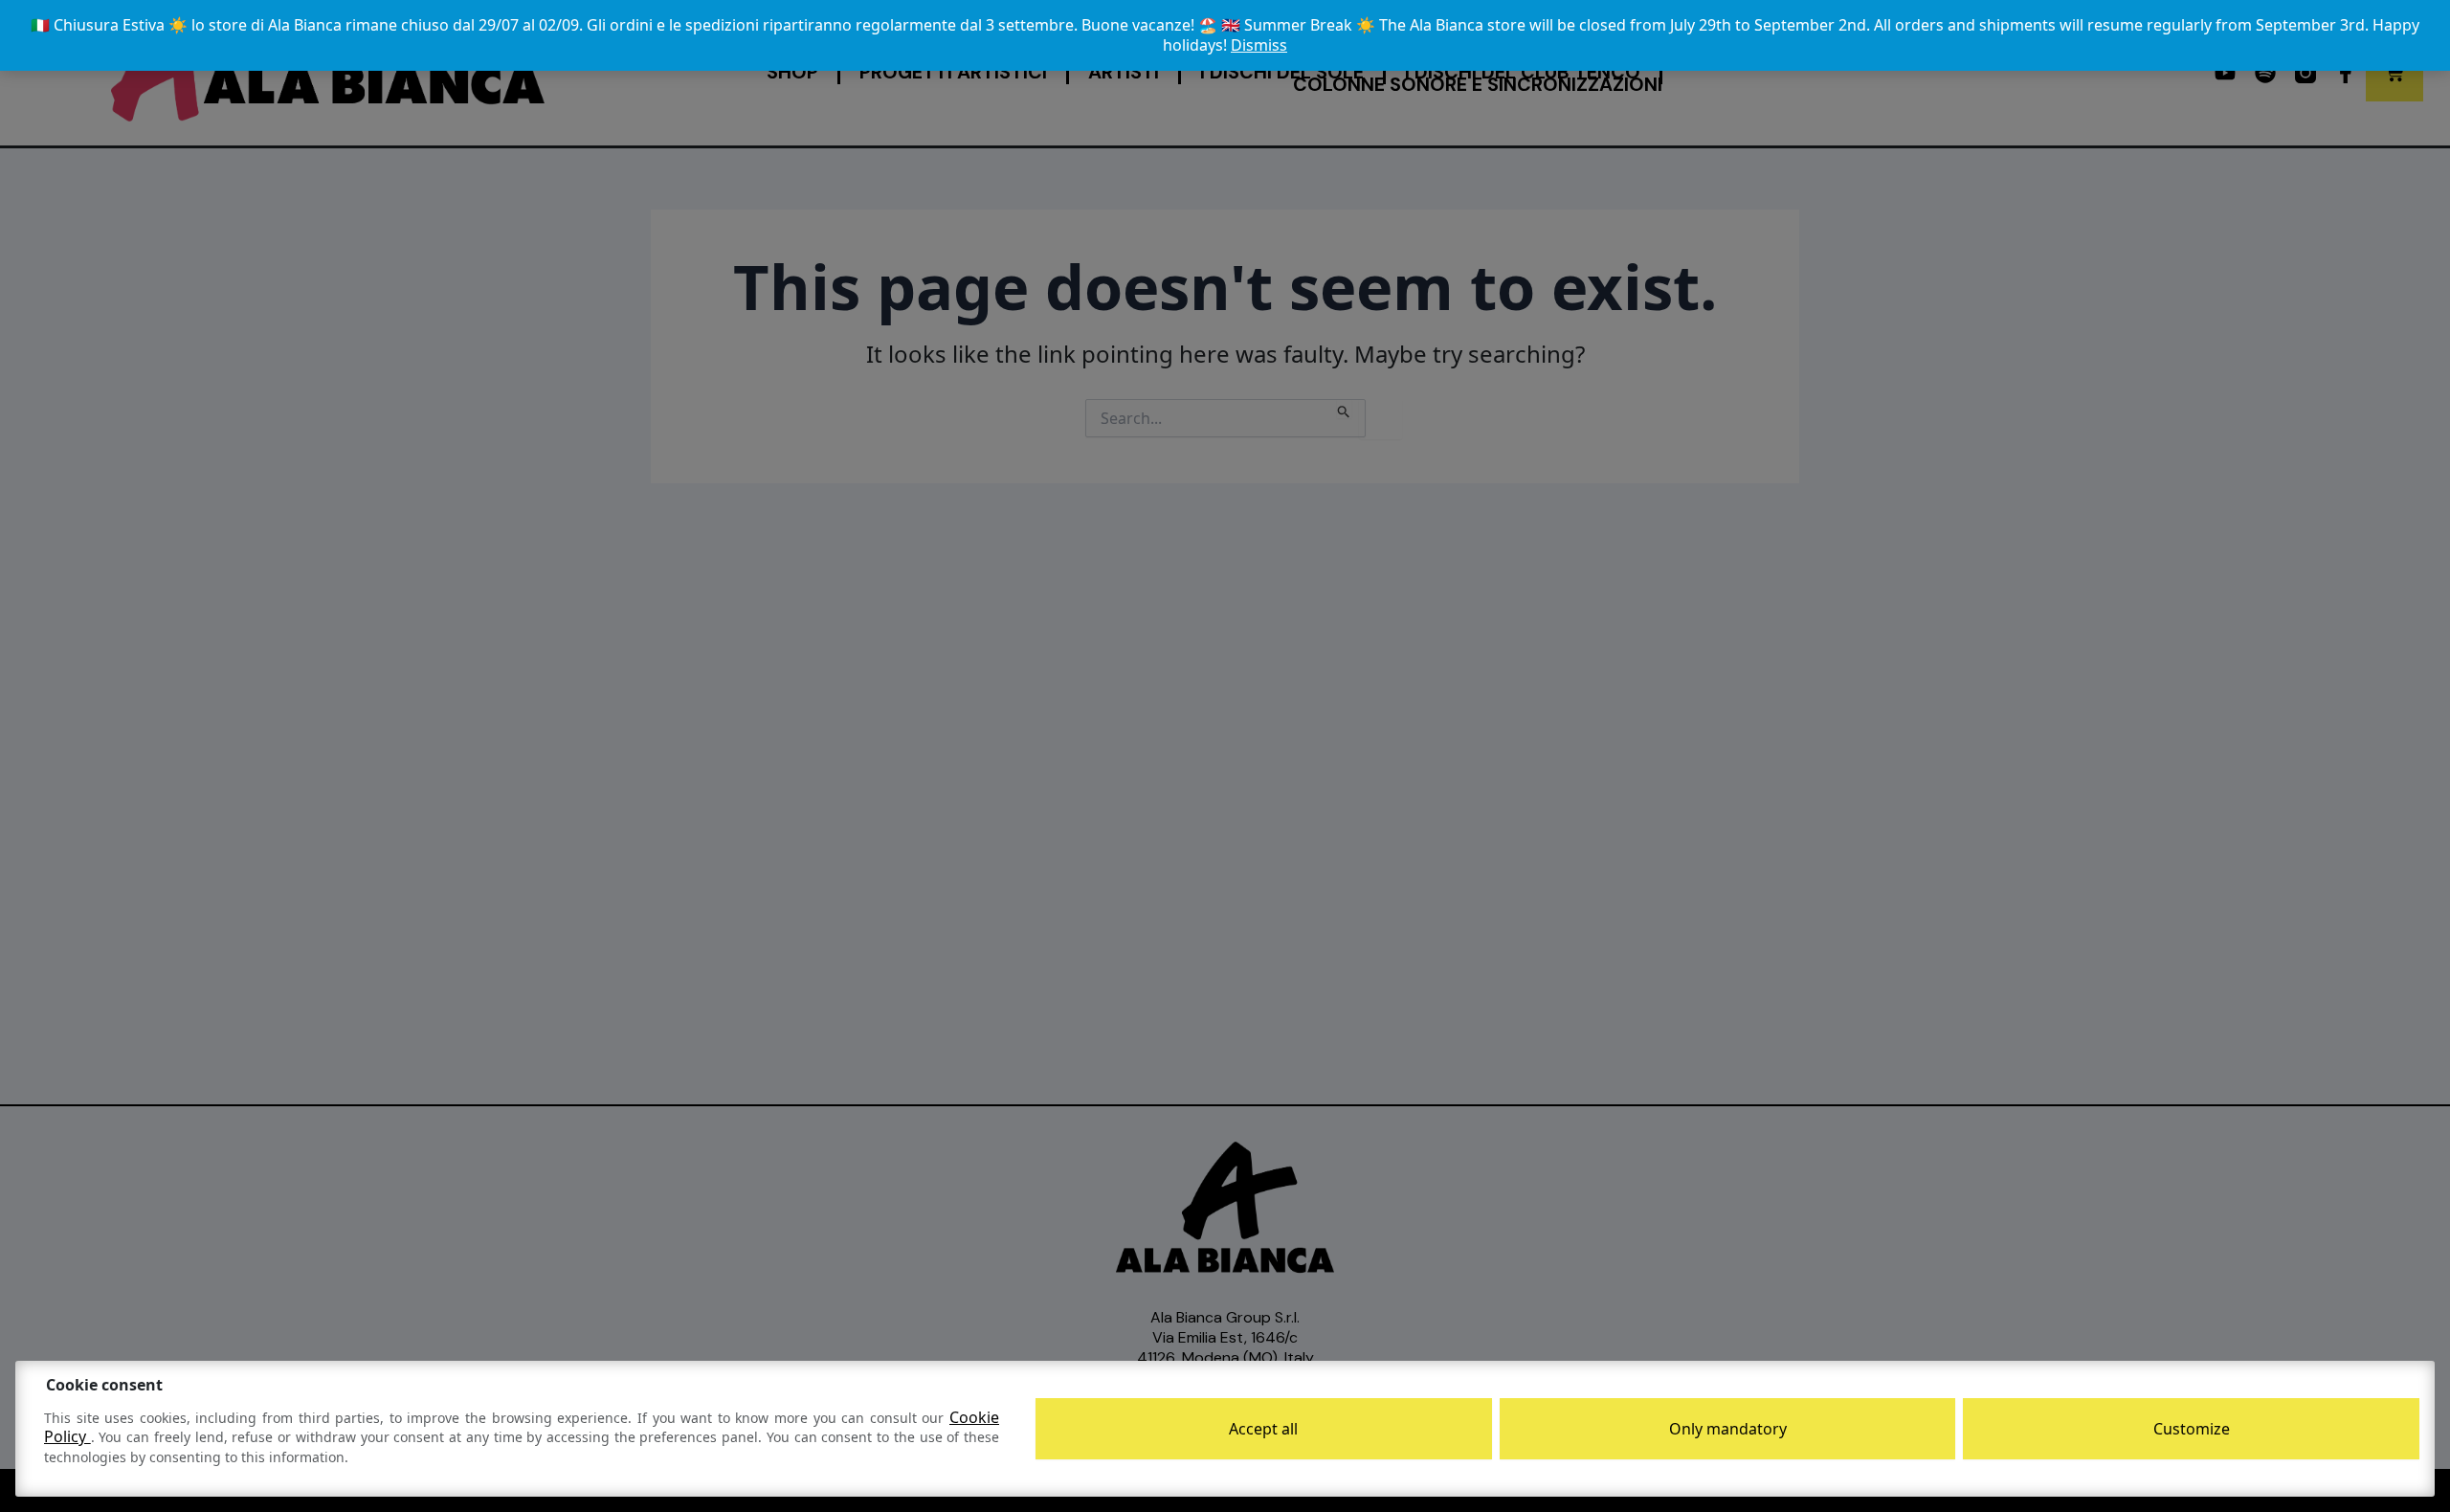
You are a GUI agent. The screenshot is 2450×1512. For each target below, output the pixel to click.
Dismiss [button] (1259, 45)
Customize (2192, 1429)
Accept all (1263, 1429)
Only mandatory (1728, 1429)
